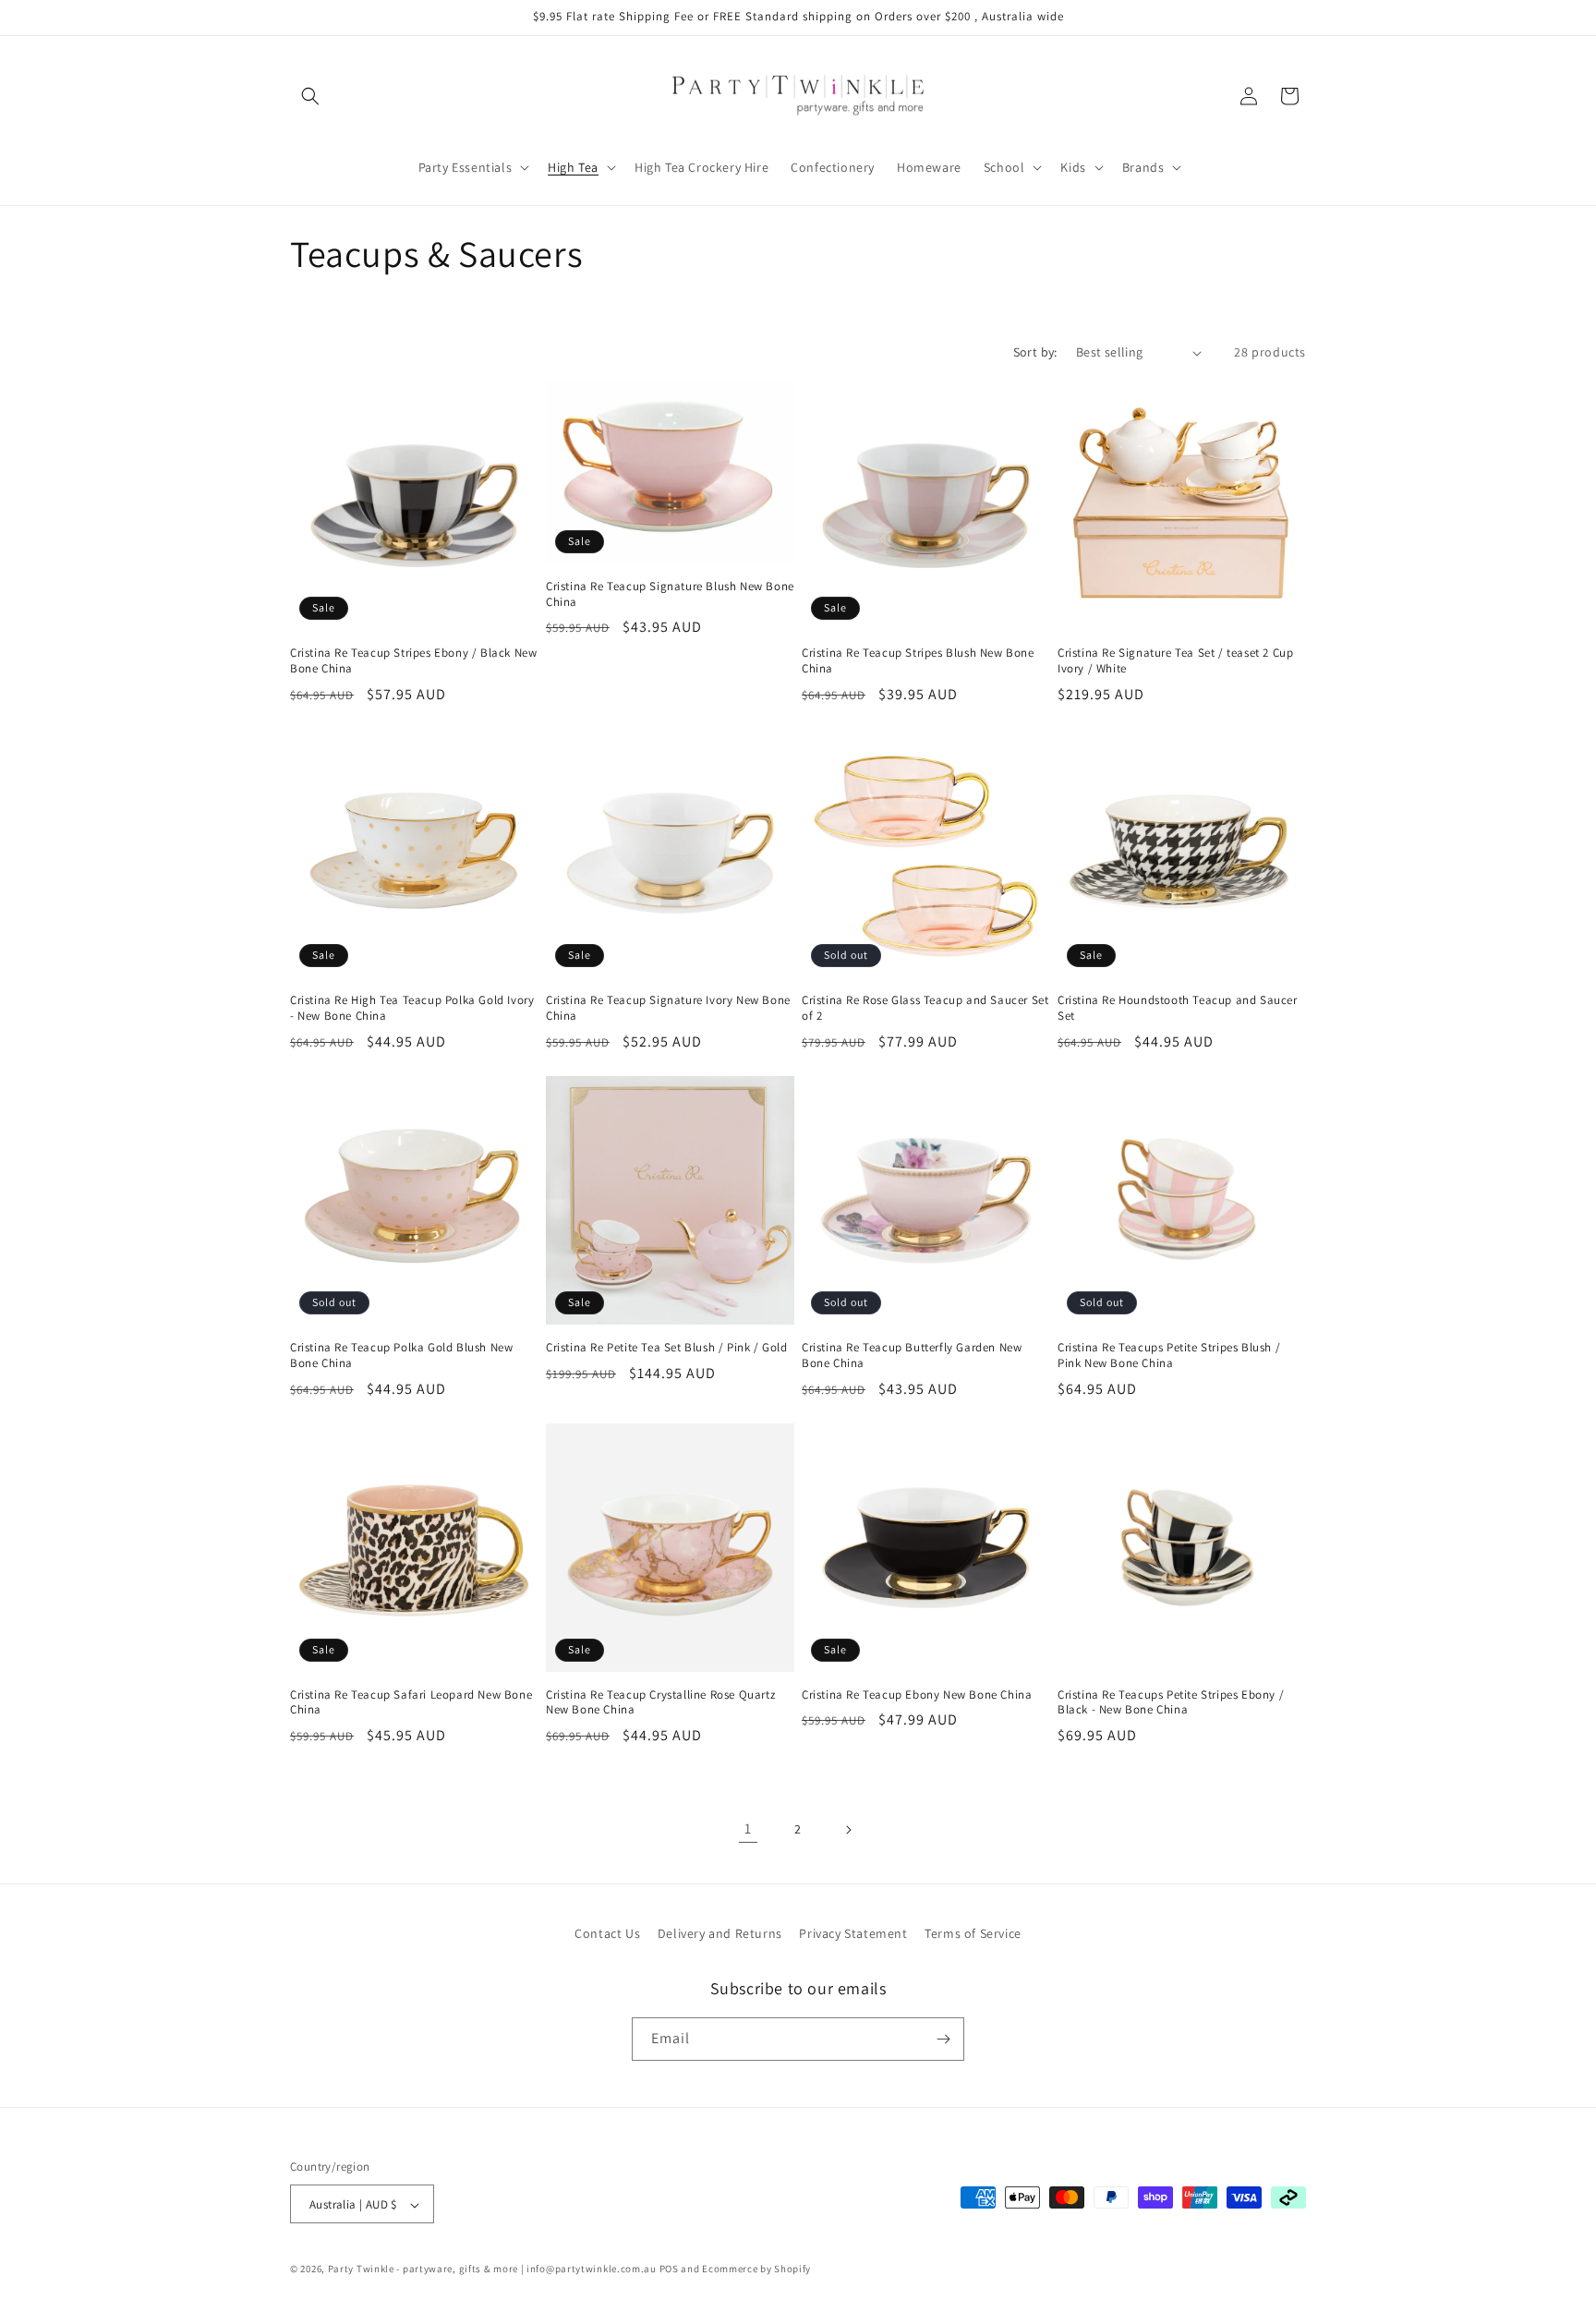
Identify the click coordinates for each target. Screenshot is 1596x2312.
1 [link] (748, 1828)
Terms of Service (973, 1933)
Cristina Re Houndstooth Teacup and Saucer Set (1178, 1008)
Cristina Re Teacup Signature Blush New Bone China (670, 594)
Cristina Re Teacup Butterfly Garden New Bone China (912, 1356)
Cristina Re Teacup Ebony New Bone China (917, 1695)
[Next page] (848, 1830)
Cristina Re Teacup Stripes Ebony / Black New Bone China (413, 661)
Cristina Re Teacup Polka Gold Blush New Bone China (401, 1356)
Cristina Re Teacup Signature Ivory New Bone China (668, 1008)
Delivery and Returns (720, 1933)
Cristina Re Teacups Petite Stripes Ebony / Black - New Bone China (1171, 1703)
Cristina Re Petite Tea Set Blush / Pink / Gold (667, 1348)
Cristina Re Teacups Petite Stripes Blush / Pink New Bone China (1169, 1356)
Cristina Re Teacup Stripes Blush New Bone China (918, 661)
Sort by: (1035, 352)
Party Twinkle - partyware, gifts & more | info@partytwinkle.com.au (492, 2270)
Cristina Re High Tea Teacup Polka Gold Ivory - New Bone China (412, 1008)
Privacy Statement (853, 1933)
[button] (310, 96)
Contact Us (607, 1933)
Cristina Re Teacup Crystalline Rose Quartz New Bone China (660, 1703)
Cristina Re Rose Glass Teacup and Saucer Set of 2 (925, 1008)
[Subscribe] (943, 2039)
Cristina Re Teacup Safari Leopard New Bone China (411, 1703)
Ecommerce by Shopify (756, 2270)
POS (669, 2270)
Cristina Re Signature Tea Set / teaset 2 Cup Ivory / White (1175, 661)
